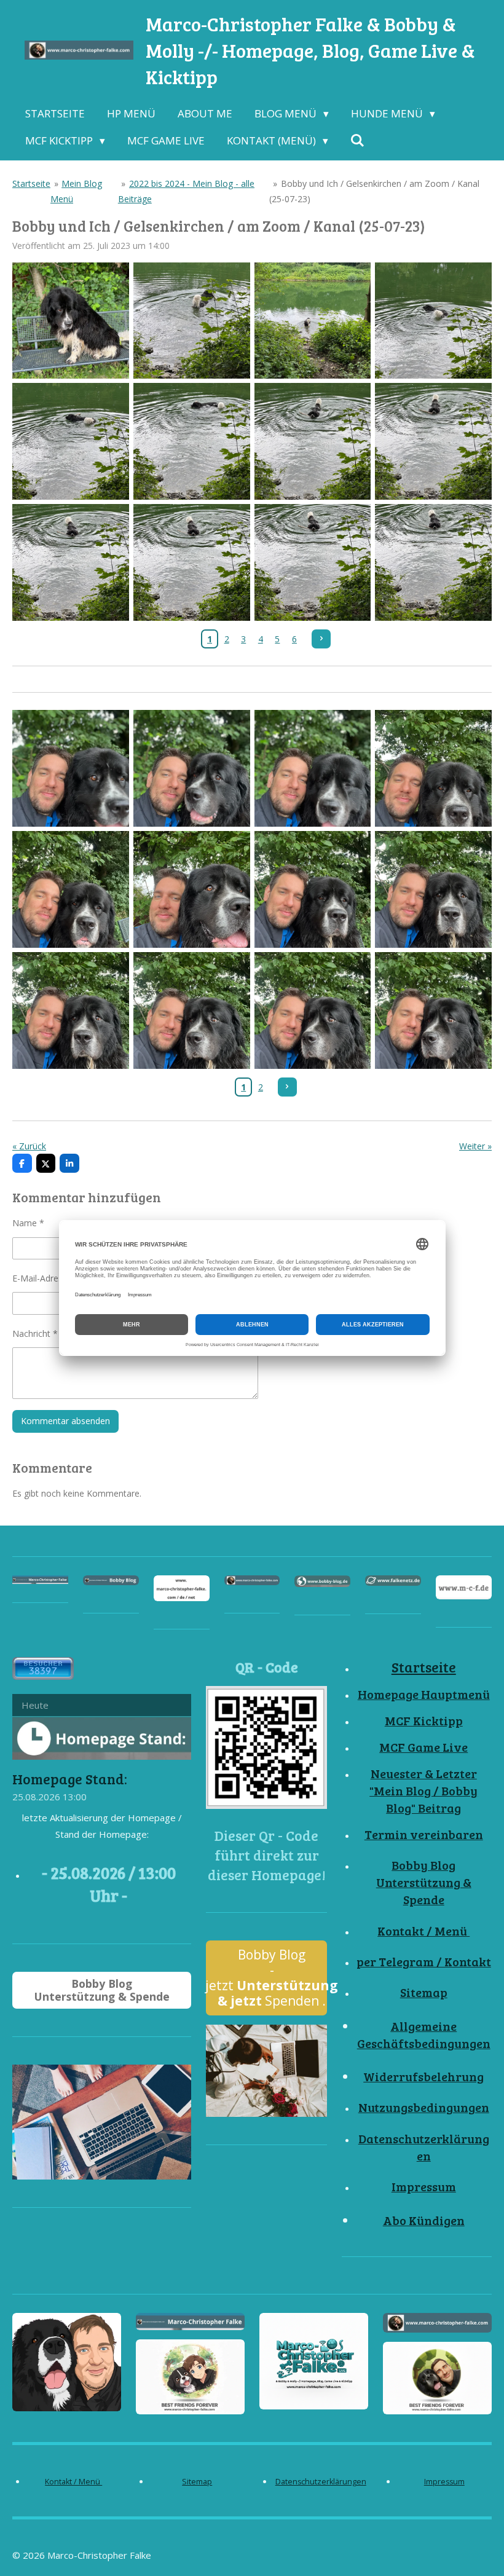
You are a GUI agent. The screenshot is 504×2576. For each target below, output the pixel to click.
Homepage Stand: (70, 1778)
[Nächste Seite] (321, 639)
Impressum (424, 2187)
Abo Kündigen (424, 2220)
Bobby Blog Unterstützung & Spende (424, 1882)
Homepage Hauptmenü (424, 1694)
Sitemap (424, 1992)
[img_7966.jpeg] (71, 563)
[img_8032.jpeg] (313, 890)
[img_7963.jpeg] (191, 442)
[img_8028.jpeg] (71, 769)
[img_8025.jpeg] (71, 321)
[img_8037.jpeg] (434, 1010)
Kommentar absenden (65, 1421)
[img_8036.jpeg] (313, 1010)
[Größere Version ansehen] (266, 1747)
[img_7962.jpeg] (71, 442)
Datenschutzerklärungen (424, 2147)
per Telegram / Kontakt (424, 1962)
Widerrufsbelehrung (423, 2077)
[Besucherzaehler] (43, 1676)
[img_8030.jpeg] (434, 769)
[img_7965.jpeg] (434, 442)
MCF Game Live (423, 1747)
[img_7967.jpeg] (191, 563)
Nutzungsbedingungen (424, 2107)
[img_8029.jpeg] (71, 890)
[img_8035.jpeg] (191, 1010)
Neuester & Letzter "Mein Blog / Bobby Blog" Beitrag (423, 1791)
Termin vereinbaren (424, 1834)
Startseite (31, 183)
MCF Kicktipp (424, 1721)
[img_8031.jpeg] (191, 890)
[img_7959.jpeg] (313, 321)
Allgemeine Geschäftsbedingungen (424, 2035)
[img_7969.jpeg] (434, 563)
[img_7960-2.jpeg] (191, 321)
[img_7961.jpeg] (434, 321)
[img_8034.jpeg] (71, 1010)
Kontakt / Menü (423, 1931)
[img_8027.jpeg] (313, 769)
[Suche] (358, 141)
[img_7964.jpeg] (313, 442)
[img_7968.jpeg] (313, 563)
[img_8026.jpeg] (191, 769)
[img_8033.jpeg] (434, 890)
